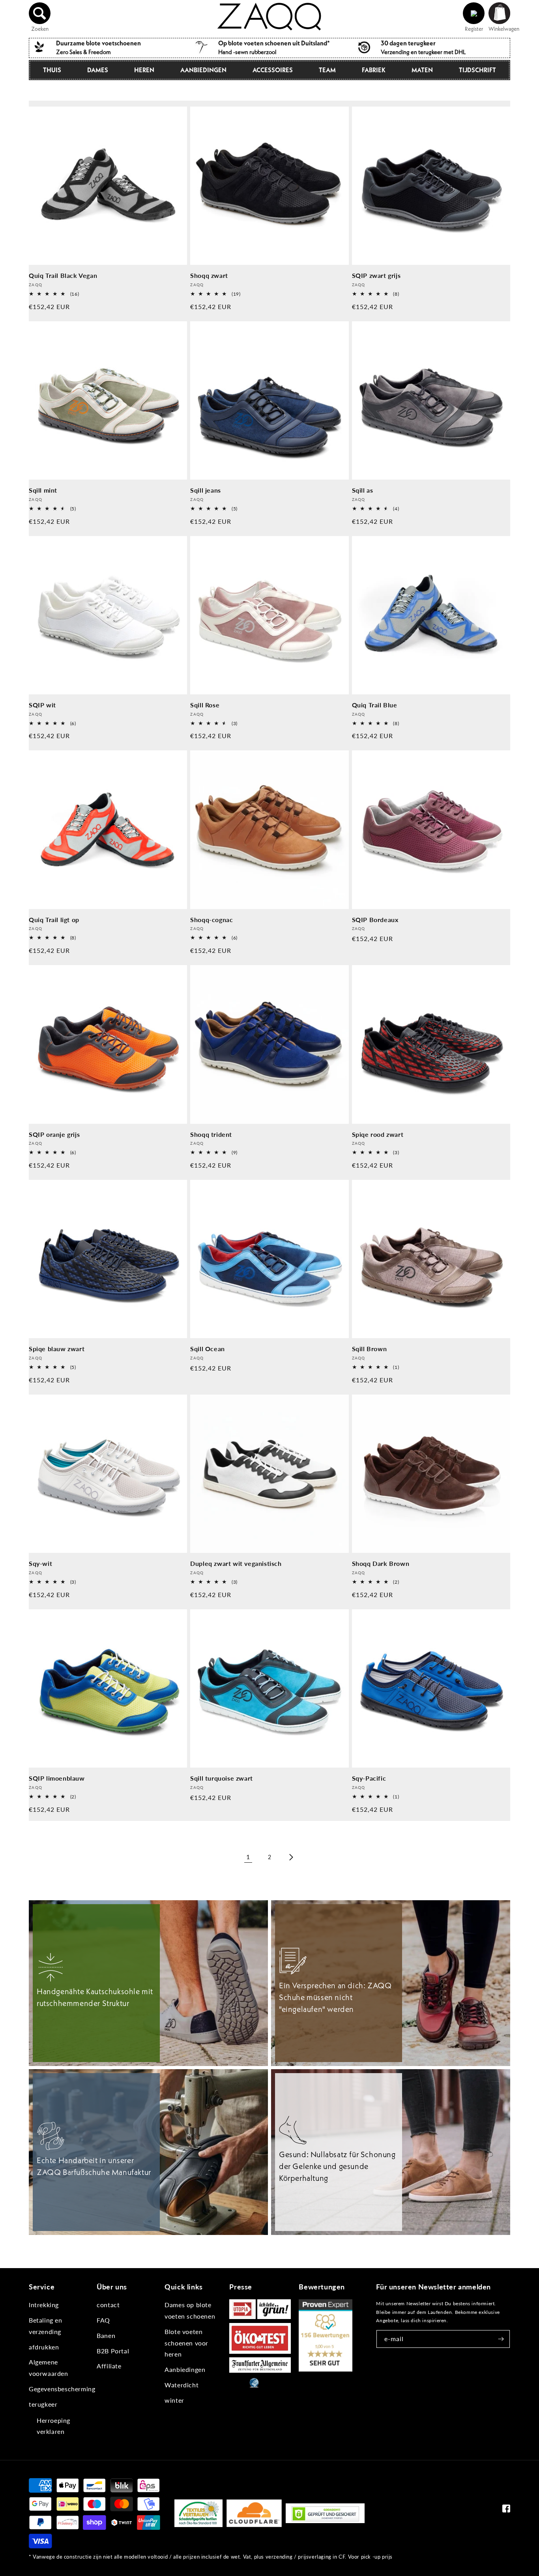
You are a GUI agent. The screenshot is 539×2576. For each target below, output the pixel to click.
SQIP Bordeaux (375, 920)
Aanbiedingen (203, 70)
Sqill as (363, 490)
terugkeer (43, 2404)
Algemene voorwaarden (49, 2368)
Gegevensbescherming (62, 2389)
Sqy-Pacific (369, 1778)
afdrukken (44, 2347)
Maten (422, 70)
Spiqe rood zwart (378, 1134)
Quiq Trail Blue (375, 705)
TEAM (327, 70)
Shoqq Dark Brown (381, 1563)
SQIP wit (42, 705)
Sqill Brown (370, 1349)
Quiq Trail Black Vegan (63, 275)
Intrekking (44, 2305)
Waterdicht (182, 2385)
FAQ (103, 2320)
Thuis (52, 70)
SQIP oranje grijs (54, 1134)
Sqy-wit (40, 1563)
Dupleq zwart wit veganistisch (236, 1563)
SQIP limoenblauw (57, 1778)
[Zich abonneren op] (501, 2339)
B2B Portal (113, 2351)
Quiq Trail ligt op (54, 920)
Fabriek (374, 70)
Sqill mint (43, 490)
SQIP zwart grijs (376, 275)
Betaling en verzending (46, 2326)
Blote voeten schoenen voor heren (186, 2343)
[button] (40, 13)
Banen (106, 2335)
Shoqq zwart (209, 275)
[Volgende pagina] (291, 1857)
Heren (144, 70)
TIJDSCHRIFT (477, 70)
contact (108, 2305)
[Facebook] (506, 2510)
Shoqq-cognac (211, 920)
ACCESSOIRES (273, 70)
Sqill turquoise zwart (222, 1778)
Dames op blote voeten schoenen (190, 2310)
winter (174, 2400)
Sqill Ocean (208, 1349)
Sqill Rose (205, 705)
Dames (98, 70)
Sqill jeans (206, 490)
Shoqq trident (211, 1134)
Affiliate (109, 2366)
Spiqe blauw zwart (57, 1349)
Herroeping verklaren (53, 2426)
